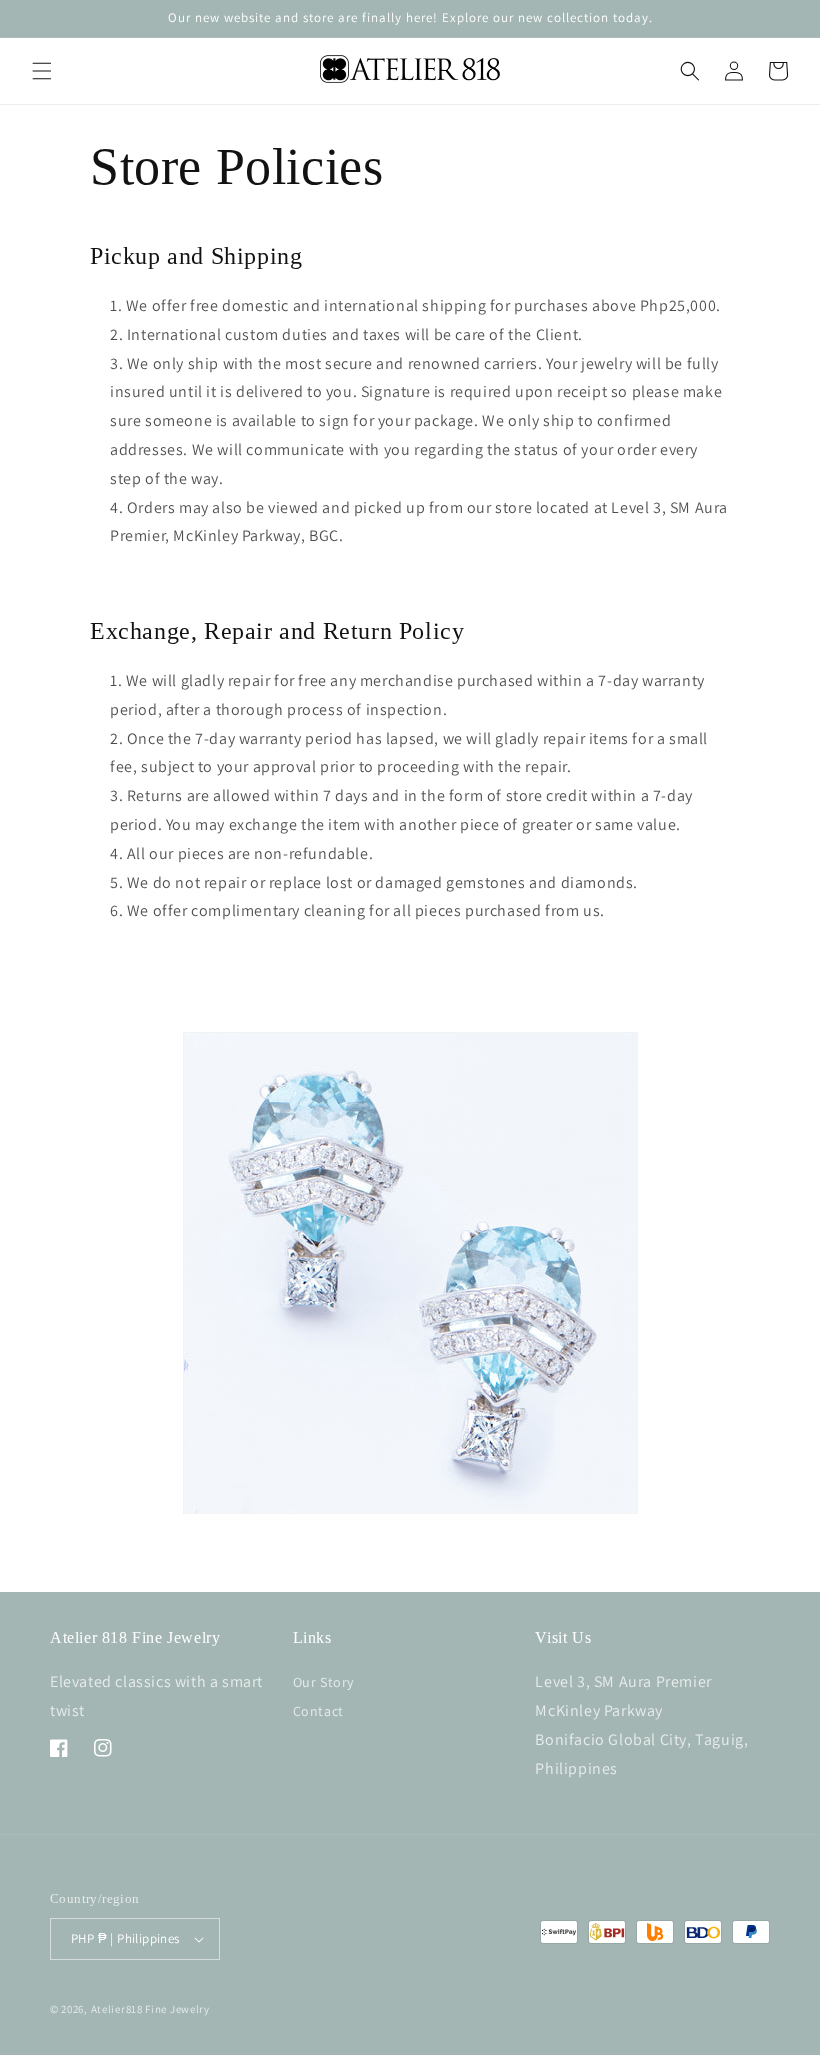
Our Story (323, 1682)
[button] (42, 71)
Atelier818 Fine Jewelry (150, 2009)
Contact (318, 1711)
